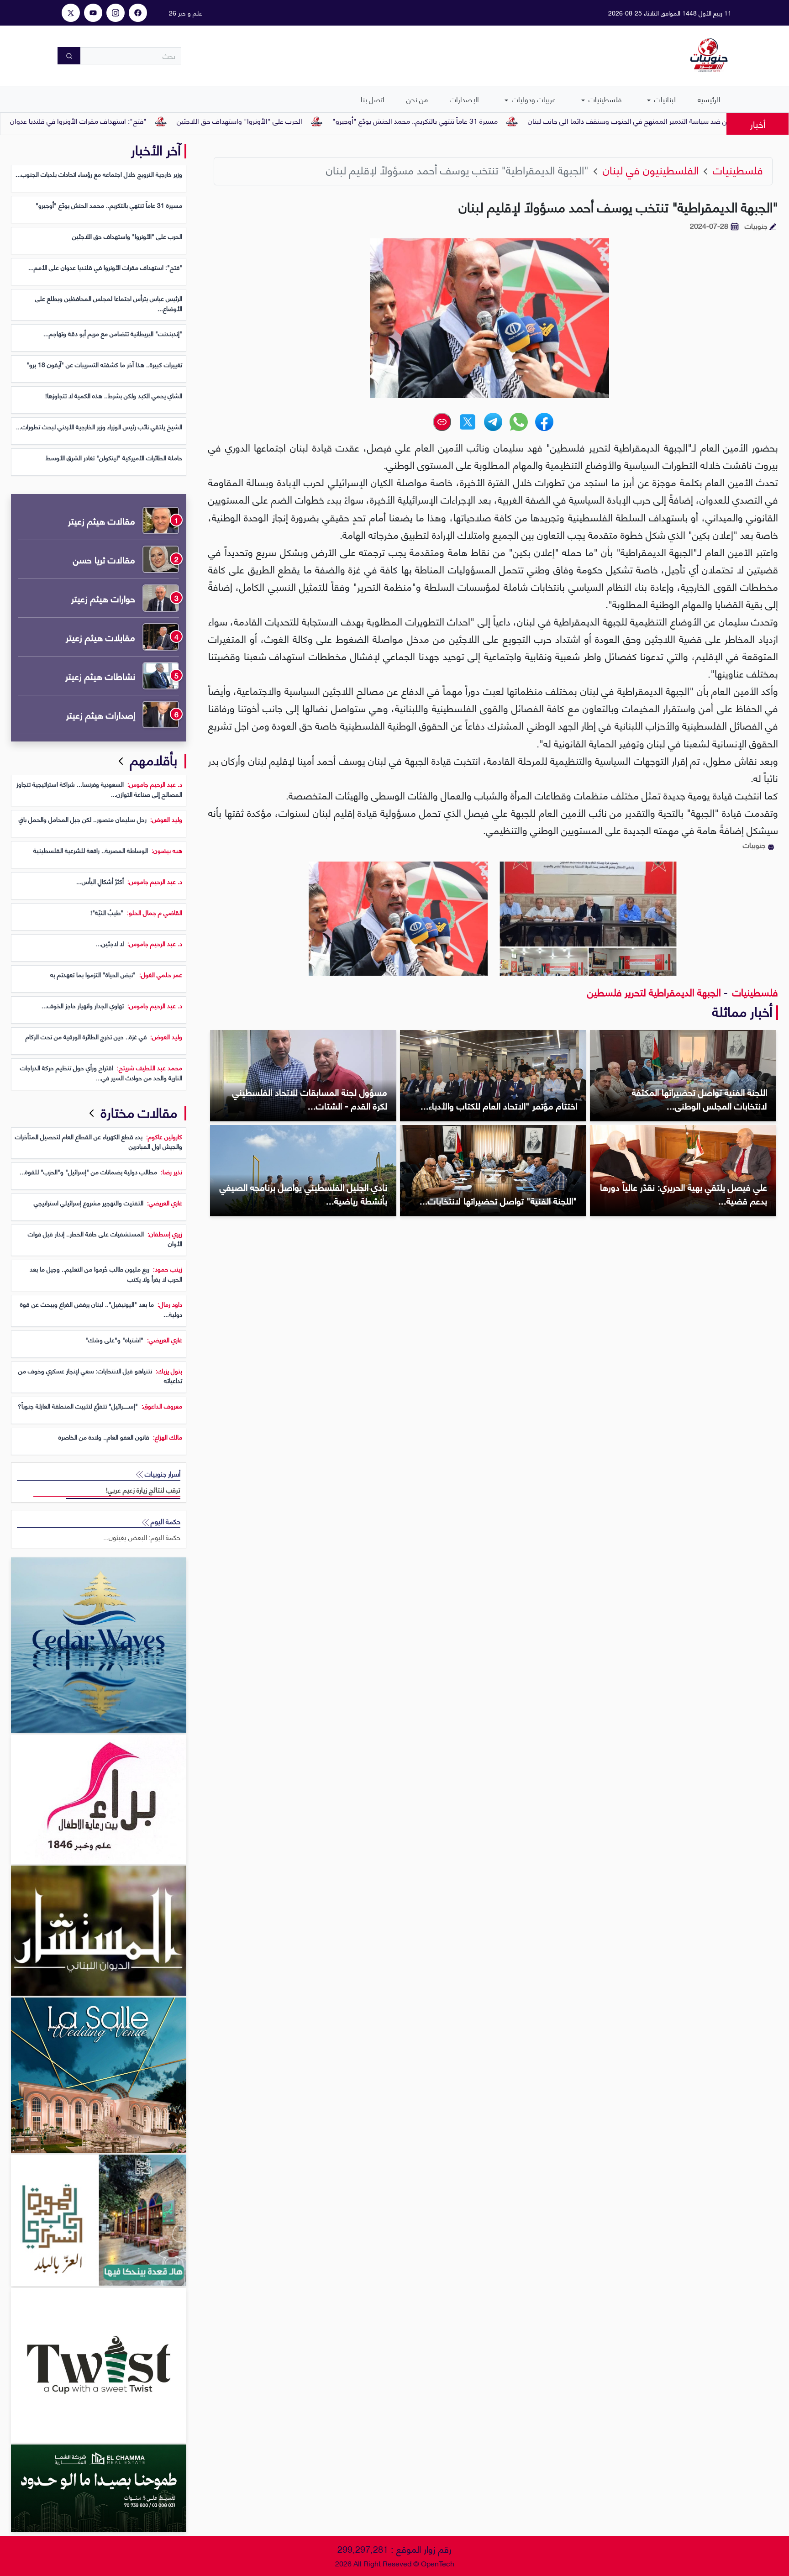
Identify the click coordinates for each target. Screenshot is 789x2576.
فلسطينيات (604, 99)
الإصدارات (464, 99)
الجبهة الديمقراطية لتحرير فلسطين (654, 991)
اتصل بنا (373, 99)
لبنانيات (664, 99)
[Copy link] (442, 422)
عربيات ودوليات (533, 99)
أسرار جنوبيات (162, 1474)
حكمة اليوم (165, 1521)
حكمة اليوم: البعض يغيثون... (142, 1537)
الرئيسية (709, 99)
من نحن (417, 99)
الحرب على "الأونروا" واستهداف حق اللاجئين (329, 120)
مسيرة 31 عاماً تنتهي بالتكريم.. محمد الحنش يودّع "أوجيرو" (505, 120)
